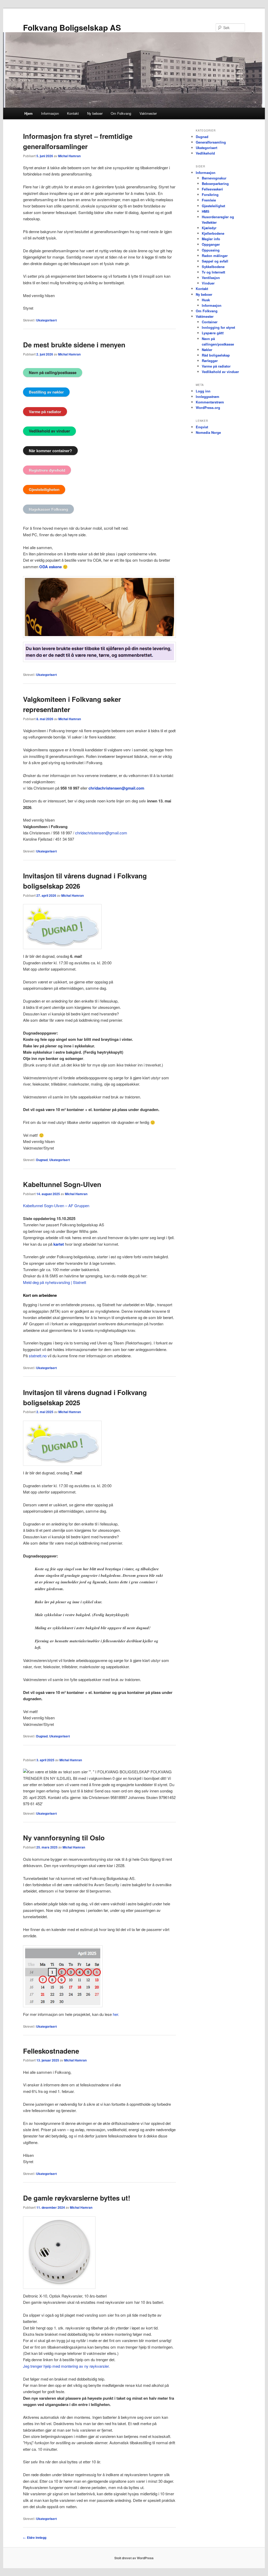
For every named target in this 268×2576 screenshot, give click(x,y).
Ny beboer (95, 113)
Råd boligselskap (216, 355)
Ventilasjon (211, 278)
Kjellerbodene (213, 233)
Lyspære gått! (213, 333)
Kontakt (73, 113)
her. (116, 2014)
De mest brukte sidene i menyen (74, 345)
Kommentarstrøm (210, 402)
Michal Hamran (69, 156)
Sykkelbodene (213, 267)
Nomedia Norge (208, 432)
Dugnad (42, 1160)
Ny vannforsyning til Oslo (64, 1838)
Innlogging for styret (218, 327)
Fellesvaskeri (212, 189)
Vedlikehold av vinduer (220, 372)
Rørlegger (210, 361)
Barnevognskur (214, 178)
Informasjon (50, 113)
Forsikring (210, 195)
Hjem (29, 113)
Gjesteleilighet (213, 206)
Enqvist (202, 427)
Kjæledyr (209, 228)
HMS (206, 211)
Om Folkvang (121, 113)
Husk (206, 300)
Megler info (211, 239)
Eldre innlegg (35, 2537)
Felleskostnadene (51, 2051)
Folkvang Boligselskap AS (72, 27)
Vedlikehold (205, 153)
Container (210, 322)
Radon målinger (215, 256)
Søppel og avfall (215, 261)
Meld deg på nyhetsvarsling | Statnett (55, 1282)
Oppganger (211, 244)
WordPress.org (208, 408)
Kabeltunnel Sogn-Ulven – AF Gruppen (56, 1205)
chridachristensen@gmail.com (116, 788)
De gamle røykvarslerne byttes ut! (77, 2198)
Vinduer (208, 283)
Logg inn (203, 391)
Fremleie (209, 200)
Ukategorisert (46, 320)
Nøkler (207, 350)
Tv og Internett (213, 272)
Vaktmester (148, 113)
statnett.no (38, 1356)
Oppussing (211, 250)
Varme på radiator (216, 366)
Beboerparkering (215, 184)
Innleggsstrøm (208, 396)
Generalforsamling (211, 142)
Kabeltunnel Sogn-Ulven (62, 1184)
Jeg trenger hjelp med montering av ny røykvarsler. (66, 2366)
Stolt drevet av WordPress (134, 2558)
